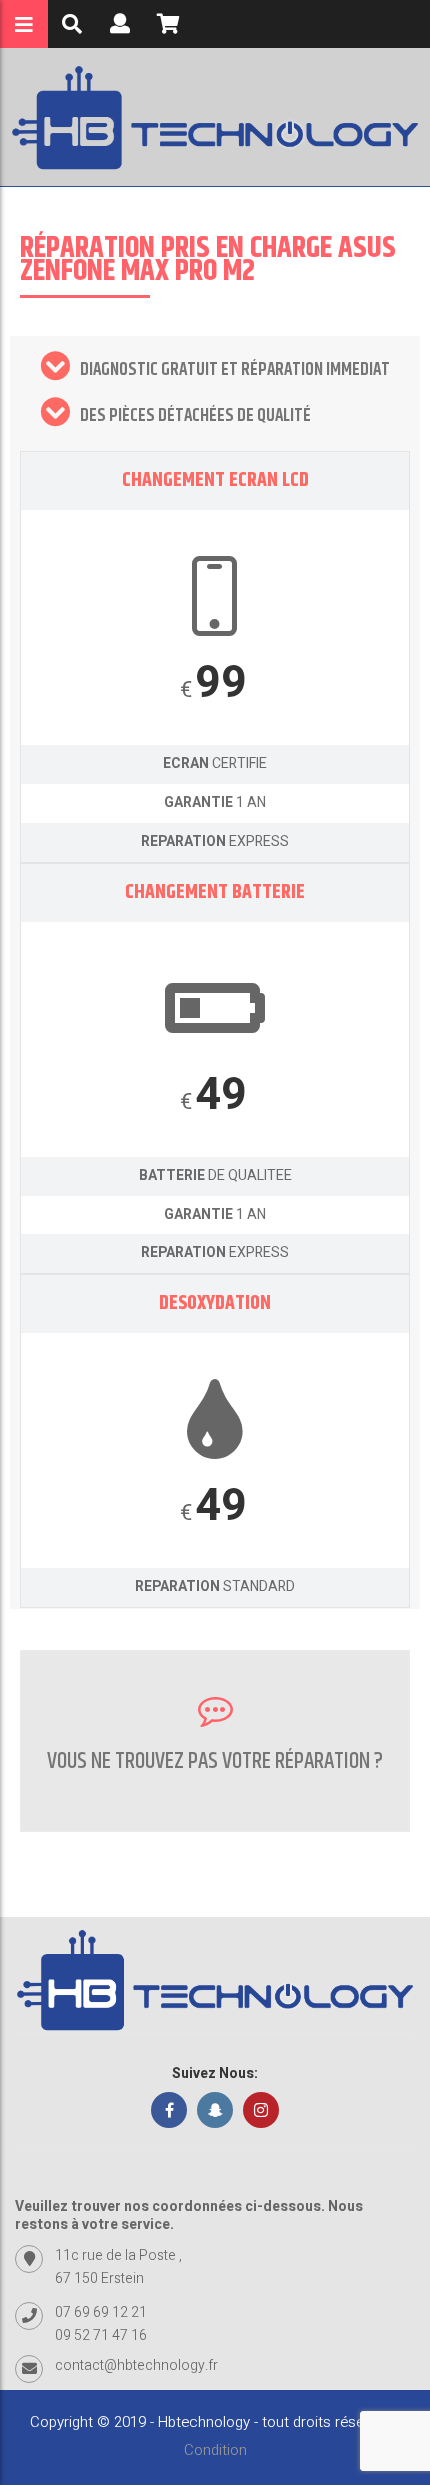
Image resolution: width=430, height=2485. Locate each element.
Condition (215, 2450)
